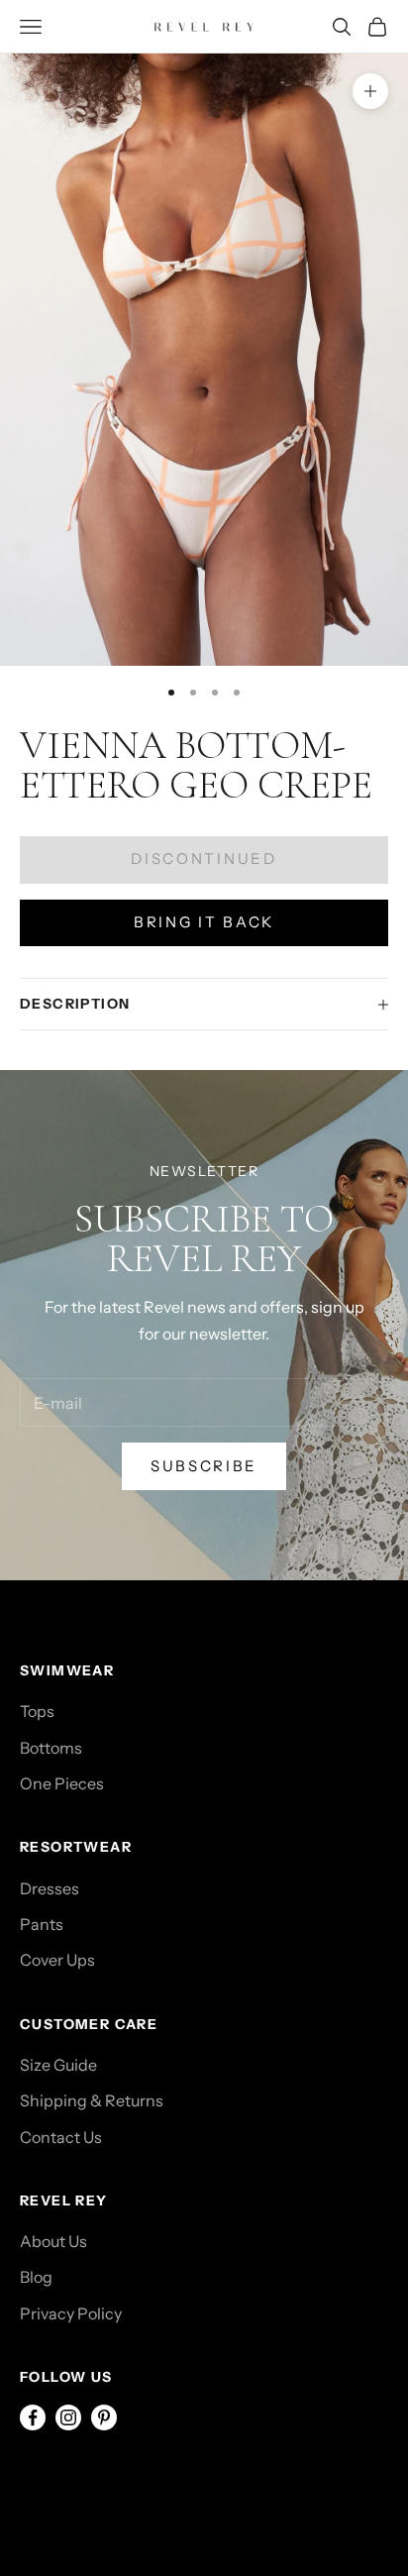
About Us (53, 2241)
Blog (36, 2277)
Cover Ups (57, 1960)
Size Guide (58, 2065)
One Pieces (62, 1783)
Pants (42, 1924)
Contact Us (61, 2137)
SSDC (107, 2483)
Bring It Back (204, 922)
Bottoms (51, 1748)
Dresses (50, 1888)
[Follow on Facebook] (33, 2417)
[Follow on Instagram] (68, 2417)
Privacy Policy (71, 2313)
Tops (37, 1711)
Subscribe (204, 1466)
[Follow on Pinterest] (104, 2417)
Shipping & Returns (92, 2100)
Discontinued (204, 859)
